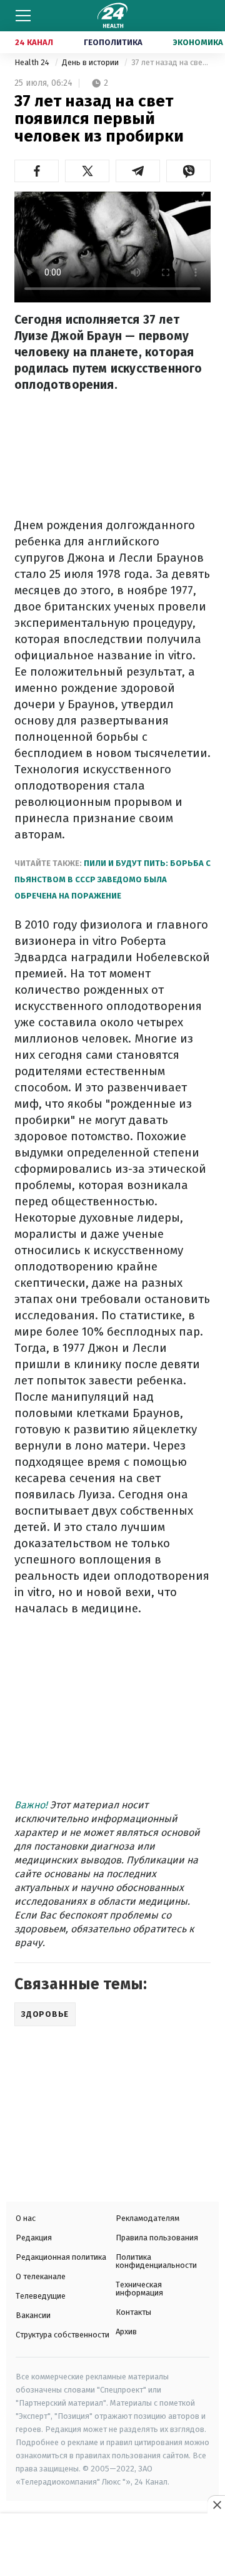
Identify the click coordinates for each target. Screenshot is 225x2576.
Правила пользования (157, 2238)
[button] (37, 171)
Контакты (133, 2312)
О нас (26, 2218)
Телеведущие (41, 2296)
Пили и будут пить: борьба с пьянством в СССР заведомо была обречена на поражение (112, 879)
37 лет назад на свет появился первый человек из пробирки (171, 62)
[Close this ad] (216, 2505)
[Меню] (23, 16)
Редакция (34, 2238)
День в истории (91, 62)
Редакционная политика (61, 2257)
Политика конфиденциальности (156, 2261)
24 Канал (34, 42)
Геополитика (113, 42)
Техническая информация (139, 2289)
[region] (112, 2546)
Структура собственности (62, 2335)
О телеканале (41, 2276)
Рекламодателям (147, 2218)
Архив (126, 2331)
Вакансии (33, 2315)
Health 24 (33, 62)
